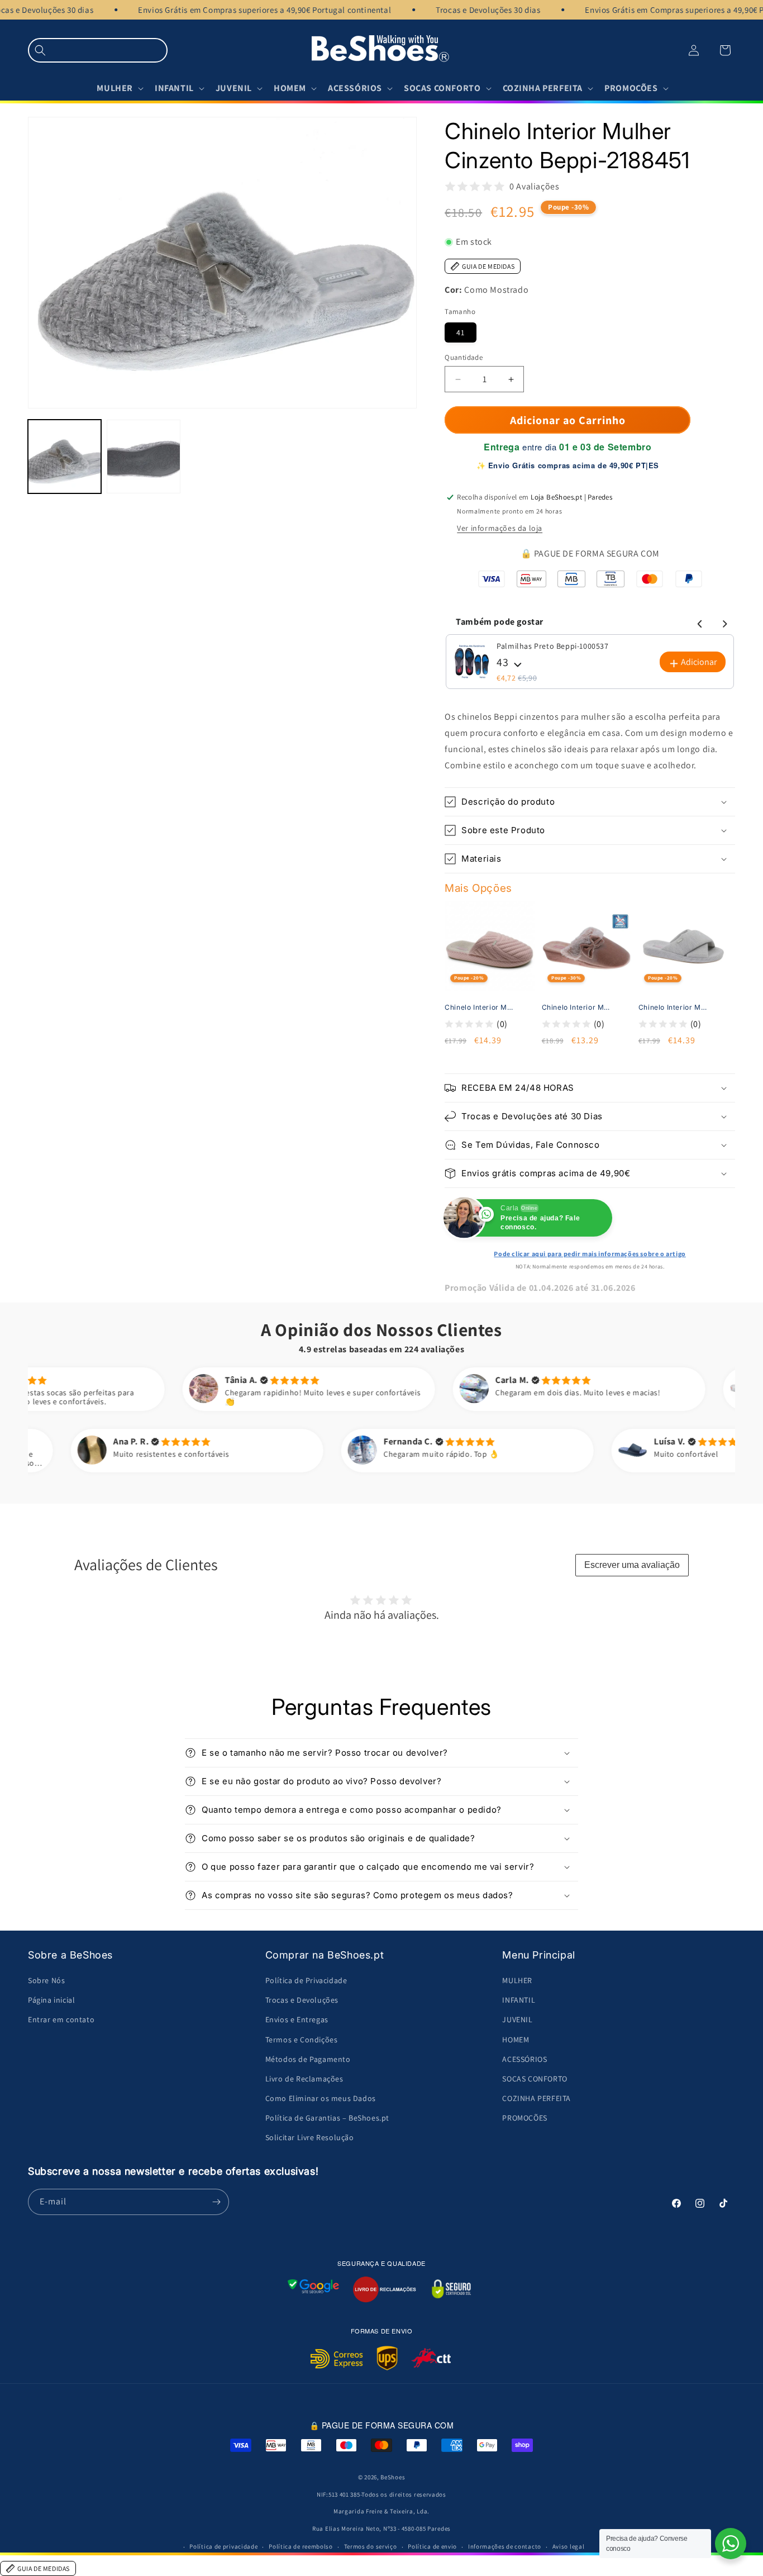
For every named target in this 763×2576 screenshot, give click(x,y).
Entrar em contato (61, 2019)
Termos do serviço (371, 2546)
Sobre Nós (46, 1980)
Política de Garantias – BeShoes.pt (327, 2118)
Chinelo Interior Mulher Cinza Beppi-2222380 (674, 1007)
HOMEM (516, 2040)
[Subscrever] (216, 2202)
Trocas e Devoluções (302, 2000)
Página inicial (51, 2000)
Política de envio (432, 2546)
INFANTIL (519, 2000)
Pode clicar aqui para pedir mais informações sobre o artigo (590, 1254)
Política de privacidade (223, 2546)
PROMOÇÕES (524, 2118)
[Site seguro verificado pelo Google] (313, 2289)
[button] (98, 50)
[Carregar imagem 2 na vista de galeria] (143, 457)
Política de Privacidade (306, 1980)
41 (461, 332)
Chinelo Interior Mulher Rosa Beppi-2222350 (480, 1007)
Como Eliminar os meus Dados (321, 2098)
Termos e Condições (302, 2040)
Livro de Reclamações (304, 2079)
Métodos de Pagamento (308, 2059)
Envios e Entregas (297, 2019)
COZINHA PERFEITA (537, 2098)
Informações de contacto (505, 2546)
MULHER (517, 1980)
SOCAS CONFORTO (535, 2079)
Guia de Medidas (488, 266)
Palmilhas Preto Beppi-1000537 (552, 646)
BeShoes (393, 2477)
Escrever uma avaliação (632, 1565)
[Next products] (723, 622)
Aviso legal (569, 2546)
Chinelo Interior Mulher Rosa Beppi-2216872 (578, 1007)
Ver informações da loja (500, 528)
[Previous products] (698, 622)
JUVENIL (517, 2019)
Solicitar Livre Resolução (310, 2137)
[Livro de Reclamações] (385, 2289)
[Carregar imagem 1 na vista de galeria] (65, 457)
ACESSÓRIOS (524, 2059)
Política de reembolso (301, 2546)
